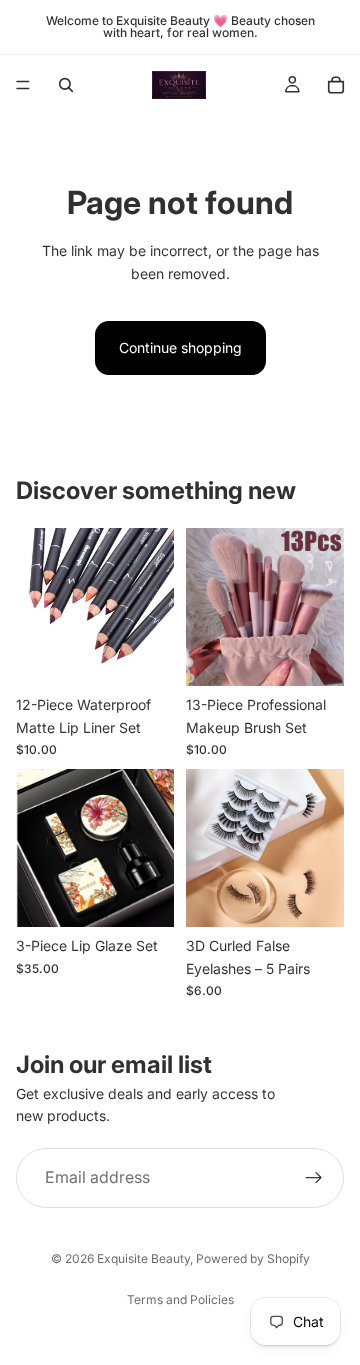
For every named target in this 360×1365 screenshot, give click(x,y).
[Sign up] (314, 1178)
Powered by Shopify (253, 1258)
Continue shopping (180, 347)
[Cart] (336, 85)
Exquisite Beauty (143, 1258)
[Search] (66, 85)
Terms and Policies (180, 1299)
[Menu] (23, 85)
